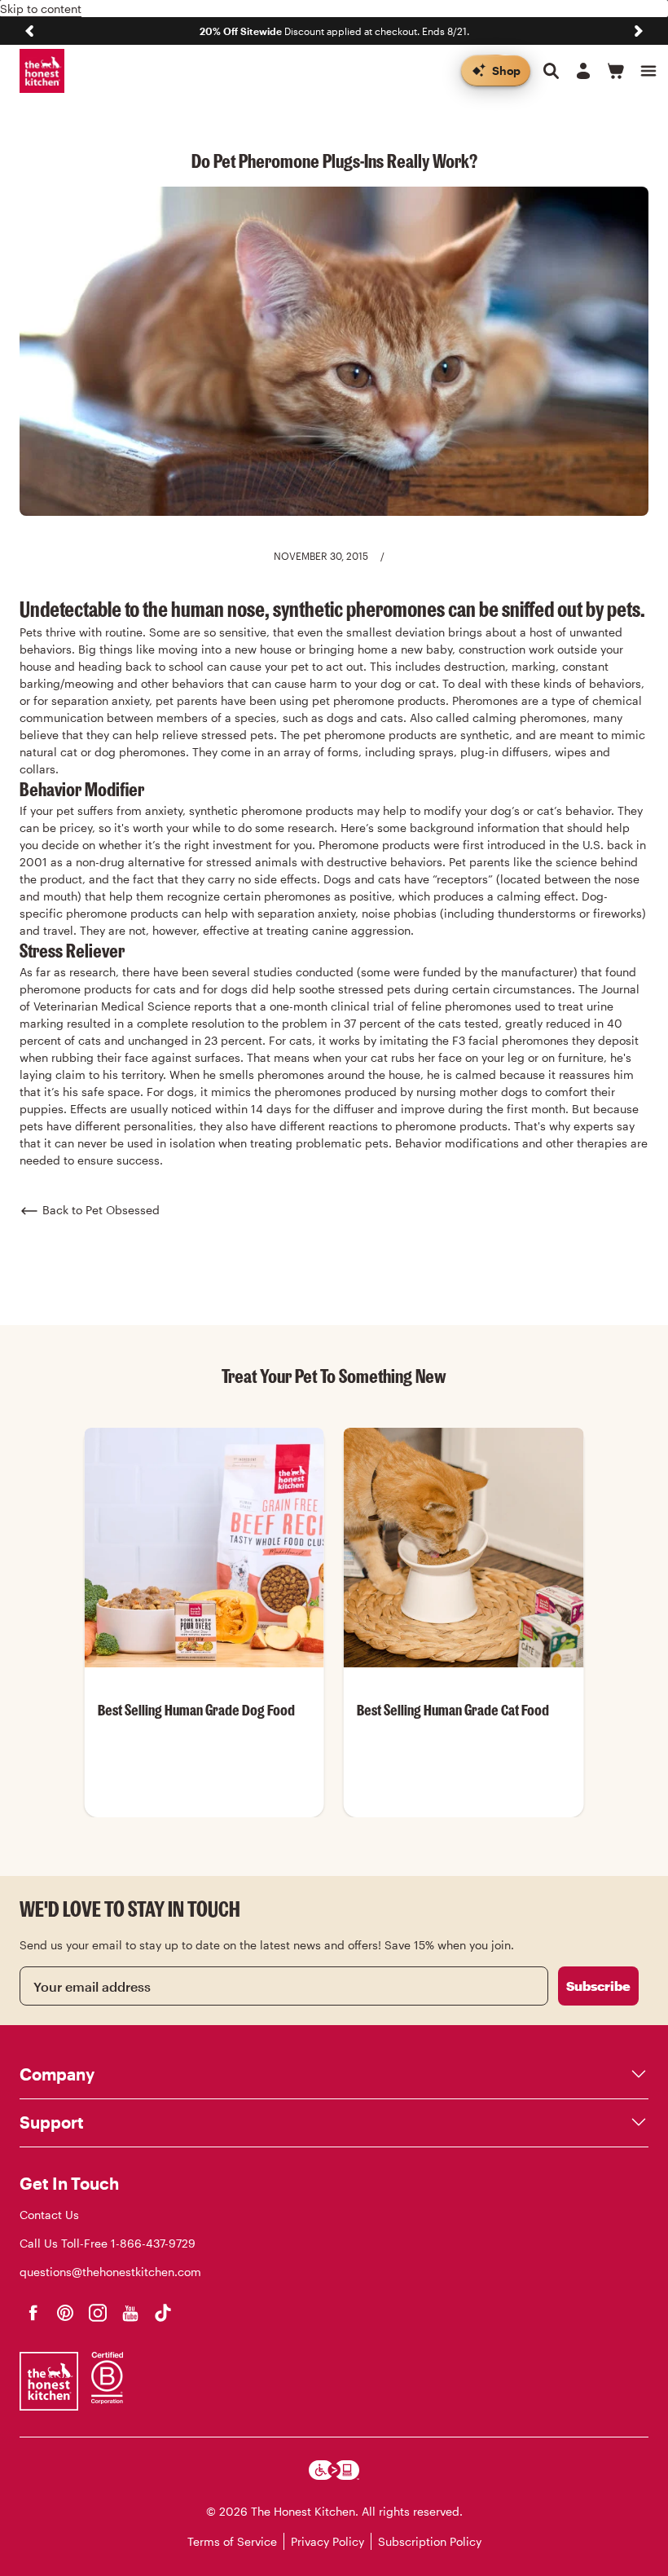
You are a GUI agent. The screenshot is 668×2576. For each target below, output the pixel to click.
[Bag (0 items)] (616, 71)
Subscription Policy (430, 2541)
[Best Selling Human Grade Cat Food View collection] (464, 1548)
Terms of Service (232, 2541)
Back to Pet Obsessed (101, 1210)
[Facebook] (33, 2313)
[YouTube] (130, 2313)
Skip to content (41, 9)
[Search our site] (551, 71)
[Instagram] (98, 2313)
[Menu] (648, 71)
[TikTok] (163, 2313)
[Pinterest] (65, 2313)
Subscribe (598, 1986)
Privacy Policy (327, 2541)
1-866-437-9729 (153, 2243)
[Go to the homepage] (42, 71)
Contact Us (49, 2215)
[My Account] (583, 71)
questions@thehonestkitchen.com (110, 2272)
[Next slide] (639, 31)
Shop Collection (204, 1816)
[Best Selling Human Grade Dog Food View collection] (204, 1548)
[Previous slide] (29, 31)
